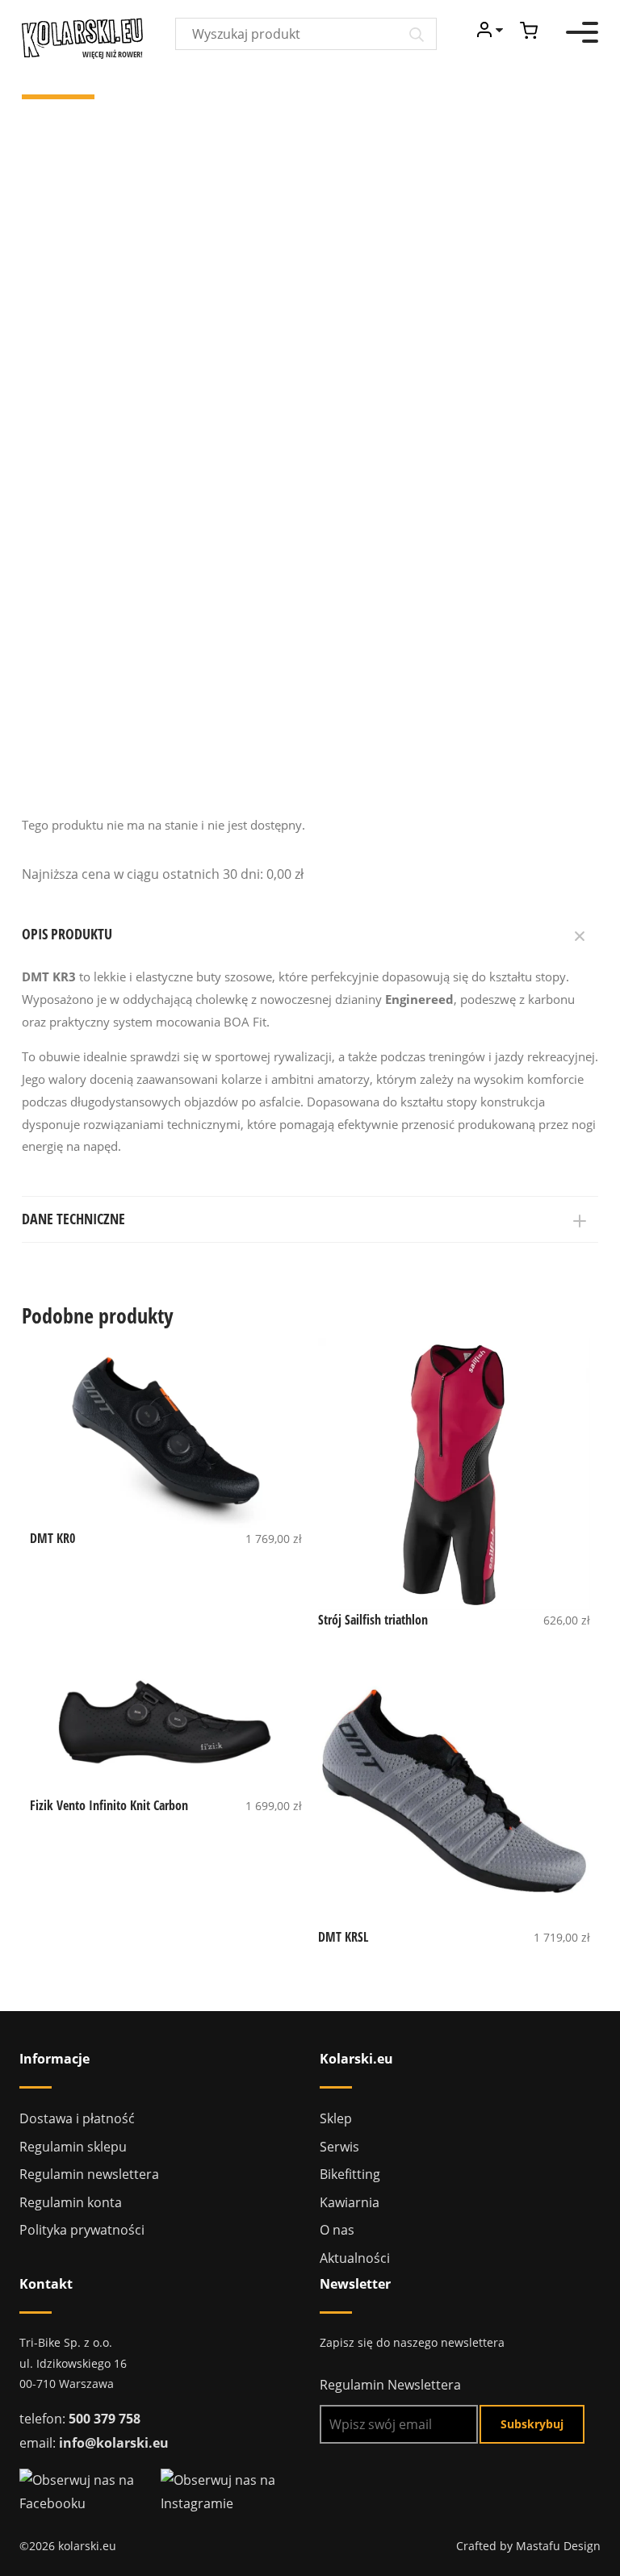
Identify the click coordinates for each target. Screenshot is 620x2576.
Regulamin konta (71, 2202)
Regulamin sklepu (73, 2147)
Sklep (336, 2118)
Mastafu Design (558, 2546)
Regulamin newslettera (89, 2174)
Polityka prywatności (82, 2230)
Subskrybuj (532, 2424)
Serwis (339, 2147)
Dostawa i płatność (77, 2118)
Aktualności (355, 2258)
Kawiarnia (350, 2202)
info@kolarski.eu (114, 2443)
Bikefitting (350, 2174)
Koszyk (529, 30)
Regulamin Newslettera (390, 2385)
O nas (337, 2230)
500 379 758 (105, 2419)
